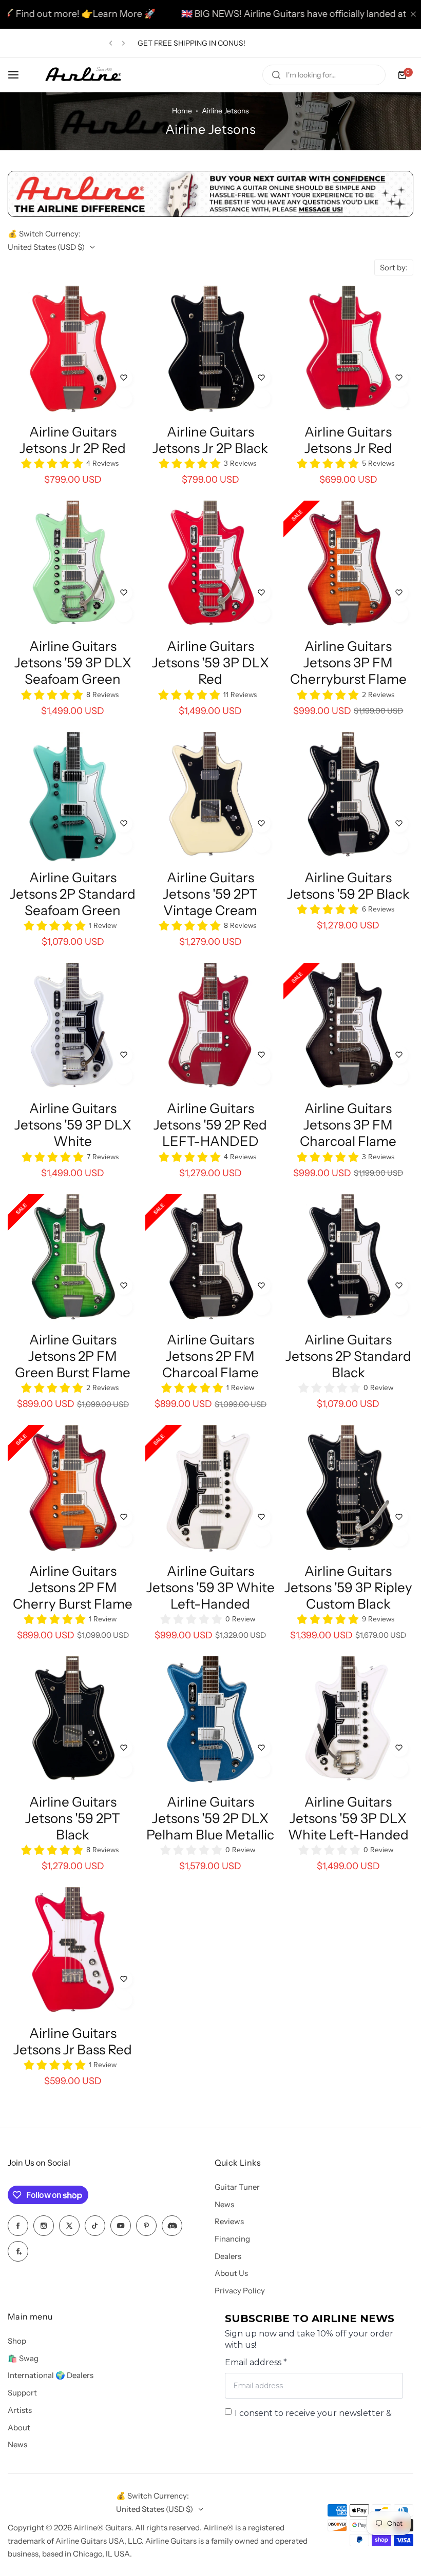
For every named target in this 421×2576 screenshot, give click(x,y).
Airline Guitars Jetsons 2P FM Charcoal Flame (210, 1356)
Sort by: (394, 267)
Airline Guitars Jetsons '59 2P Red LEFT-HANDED (210, 1125)
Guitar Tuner (237, 2187)
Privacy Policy (240, 2291)
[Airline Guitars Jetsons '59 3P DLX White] (73, 1028)
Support (22, 2393)
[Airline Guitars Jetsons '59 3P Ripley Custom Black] (348, 1490)
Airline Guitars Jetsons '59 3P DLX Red (210, 663)
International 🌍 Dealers (51, 2375)
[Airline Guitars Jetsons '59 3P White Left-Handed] (210, 1490)
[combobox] (324, 75)
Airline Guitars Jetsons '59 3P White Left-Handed (210, 1588)
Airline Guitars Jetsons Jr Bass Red (73, 2042)
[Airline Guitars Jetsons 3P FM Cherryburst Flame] (348, 566)
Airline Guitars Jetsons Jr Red (348, 440)
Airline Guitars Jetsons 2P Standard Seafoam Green (73, 894)
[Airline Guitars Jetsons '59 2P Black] (348, 797)
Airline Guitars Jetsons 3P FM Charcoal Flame (348, 1125)
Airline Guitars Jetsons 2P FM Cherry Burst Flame (73, 1588)
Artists (20, 2410)
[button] (111, 43)
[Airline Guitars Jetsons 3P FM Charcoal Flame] (348, 1028)
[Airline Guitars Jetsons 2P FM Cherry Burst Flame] (73, 1490)
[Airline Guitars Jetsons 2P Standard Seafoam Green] (73, 797)
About (19, 2428)
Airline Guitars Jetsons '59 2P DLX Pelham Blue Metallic (210, 1818)
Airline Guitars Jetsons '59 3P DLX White (73, 1125)
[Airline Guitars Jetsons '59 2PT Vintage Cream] (210, 797)
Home (182, 111)
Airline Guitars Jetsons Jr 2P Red (73, 440)
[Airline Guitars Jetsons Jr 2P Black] (210, 351)
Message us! (209, 43)
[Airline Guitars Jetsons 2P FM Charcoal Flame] (210, 1259)
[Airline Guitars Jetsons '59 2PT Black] (73, 1721)
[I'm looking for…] (276, 75)
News (224, 2204)
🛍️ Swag (23, 2358)
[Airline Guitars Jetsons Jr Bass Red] (73, 1952)
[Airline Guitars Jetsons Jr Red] (348, 351)
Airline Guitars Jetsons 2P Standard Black (348, 1356)
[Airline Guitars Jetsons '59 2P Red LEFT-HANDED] (210, 1028)
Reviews (229, 2221)
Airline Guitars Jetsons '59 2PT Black (73, 1818)
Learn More (32, 14)
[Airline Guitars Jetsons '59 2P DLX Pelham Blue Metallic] (210, 1721)
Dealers (228, 2256)
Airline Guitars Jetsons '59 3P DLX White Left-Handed (348, 1818)
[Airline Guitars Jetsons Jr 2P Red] (73, 351)
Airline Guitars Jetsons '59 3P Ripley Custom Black (348, 1588)
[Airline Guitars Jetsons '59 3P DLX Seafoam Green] (73, 566)
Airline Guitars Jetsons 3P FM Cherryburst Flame (348, 663)
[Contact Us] (210, 214)
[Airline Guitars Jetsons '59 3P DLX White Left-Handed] (348, 1721)
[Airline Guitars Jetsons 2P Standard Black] (348, 1259)
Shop (17, 2341)
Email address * (256, 2362)
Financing (232, 2239)
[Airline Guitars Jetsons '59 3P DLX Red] (210, 566)
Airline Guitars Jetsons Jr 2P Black (210, 440)
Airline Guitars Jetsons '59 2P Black (348, 886)
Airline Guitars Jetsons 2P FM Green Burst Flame (73, 1356)
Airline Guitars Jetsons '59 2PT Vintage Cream (210, 894)
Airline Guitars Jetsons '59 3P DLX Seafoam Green (73, 663)
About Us (231, 2273)
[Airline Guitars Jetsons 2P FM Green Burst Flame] (73, 1259)
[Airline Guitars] (83, 75)
